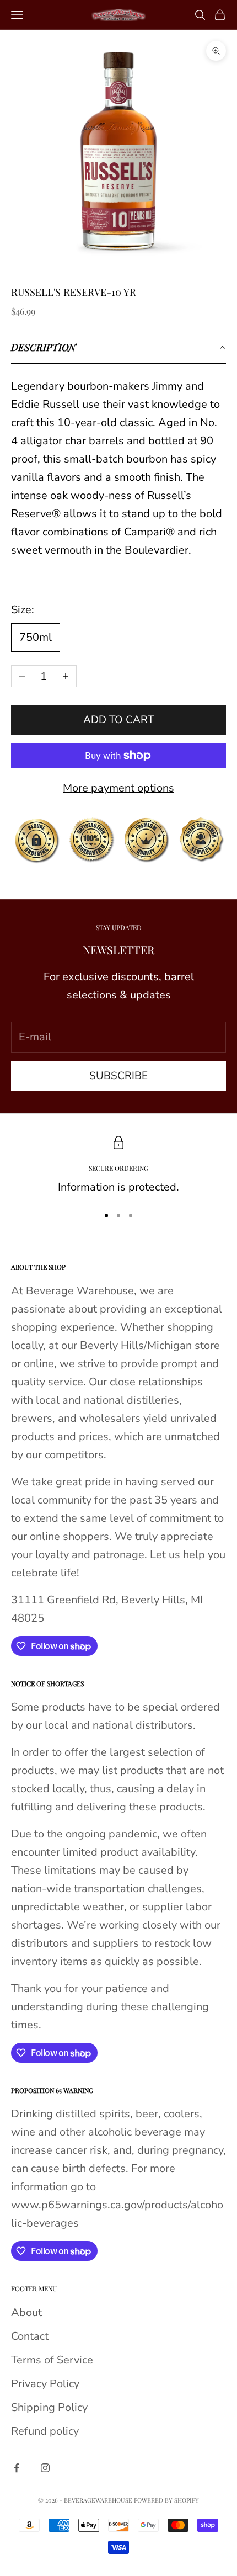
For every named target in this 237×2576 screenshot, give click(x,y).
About (26, 2312)
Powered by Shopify (166, 2500)
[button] (118, 348)
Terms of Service (52, 2360)
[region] (118, 1166)
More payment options (118, 788)
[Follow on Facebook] (17, 2468)
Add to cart (118, 720)
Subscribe (118, 1076)
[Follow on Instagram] (45, 2468)
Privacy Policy (45, 2384)
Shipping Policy (49, 2407)
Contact (30, 2336)
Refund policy (45, 2431)
